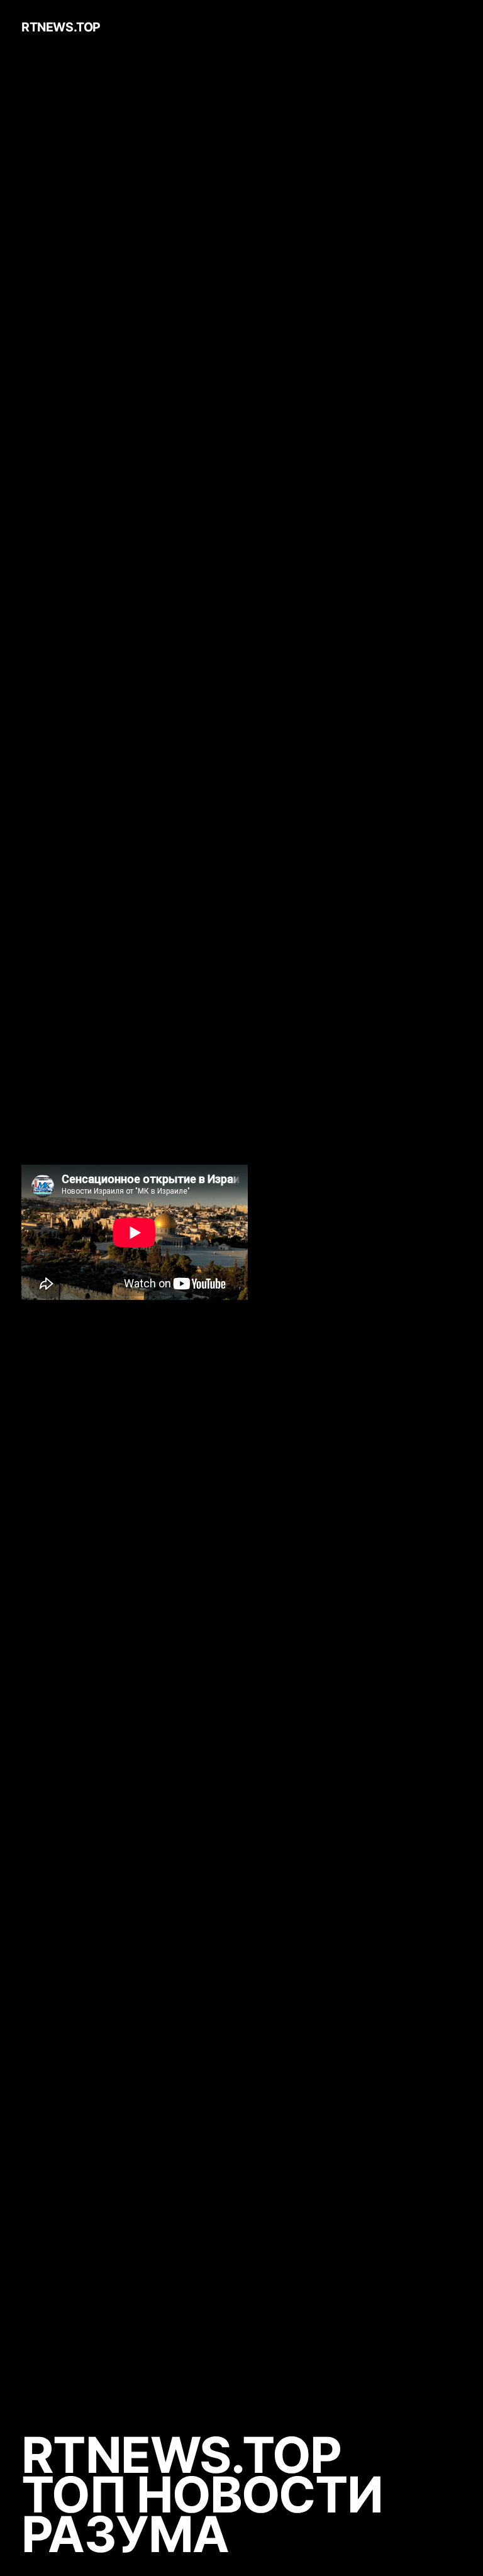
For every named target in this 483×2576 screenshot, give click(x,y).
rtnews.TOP (61, 27)
